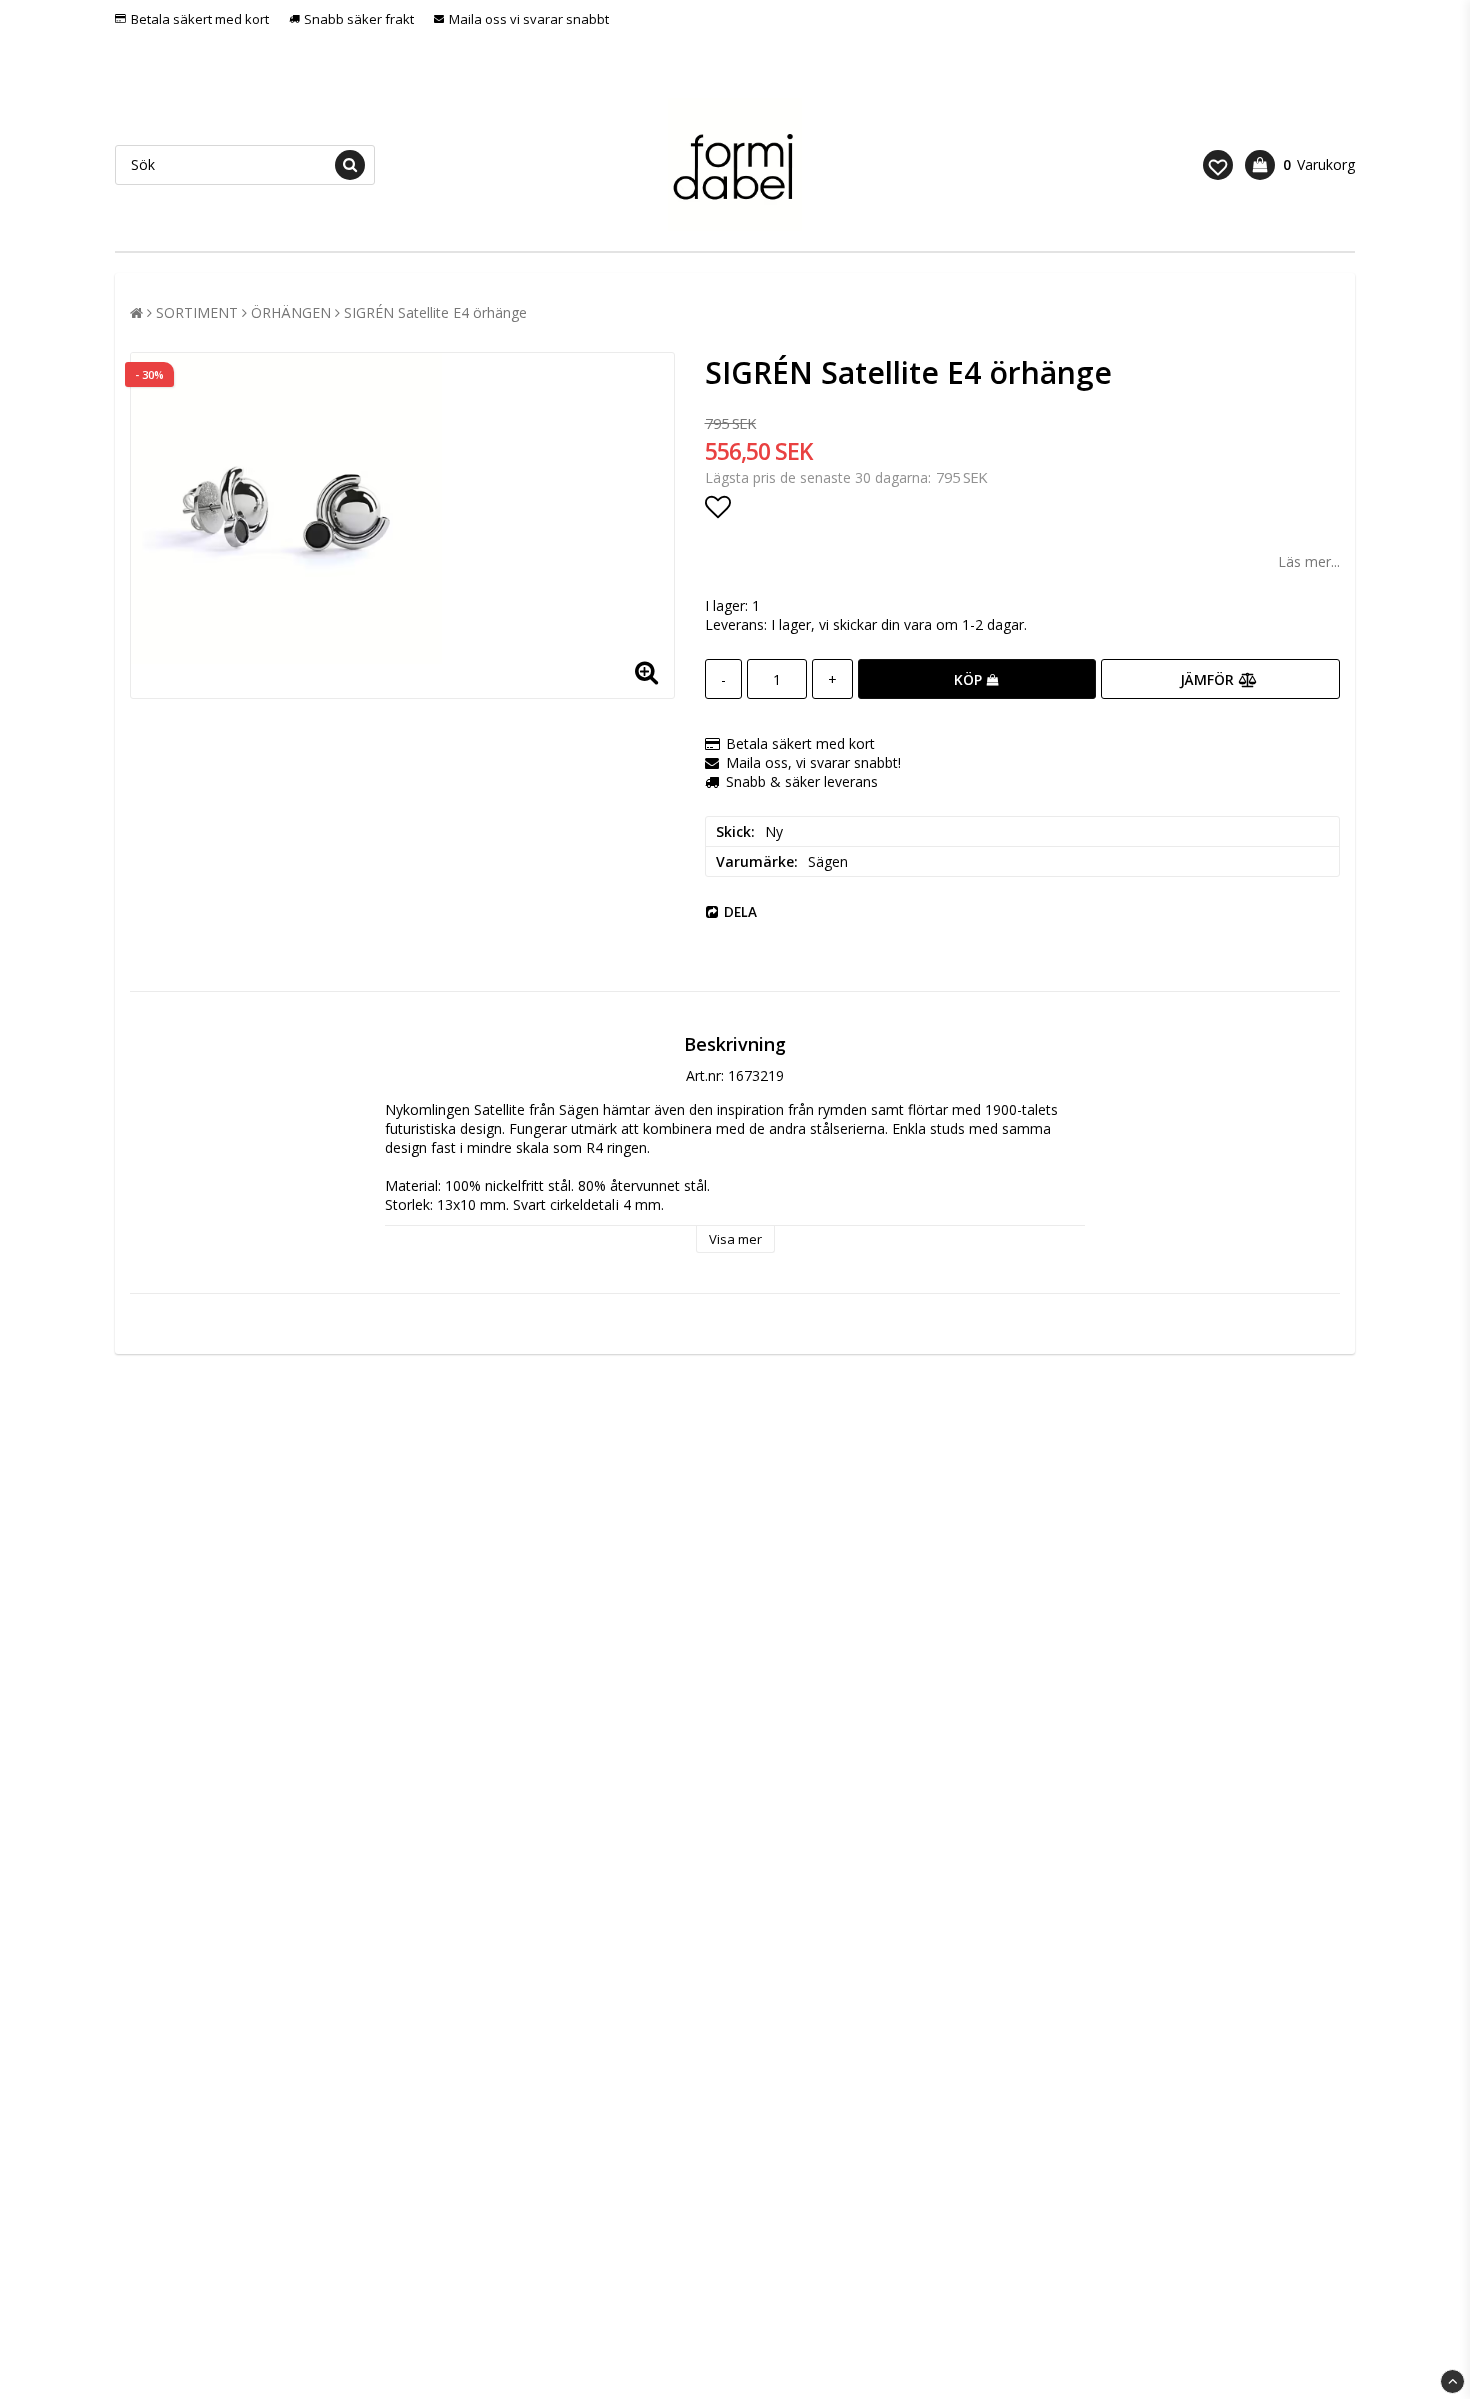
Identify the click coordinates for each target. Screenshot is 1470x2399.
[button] (1218, 165)
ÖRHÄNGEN (291, 312)
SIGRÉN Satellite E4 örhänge (435, 312)
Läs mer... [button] (1309, 561)
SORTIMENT (197, 312)
